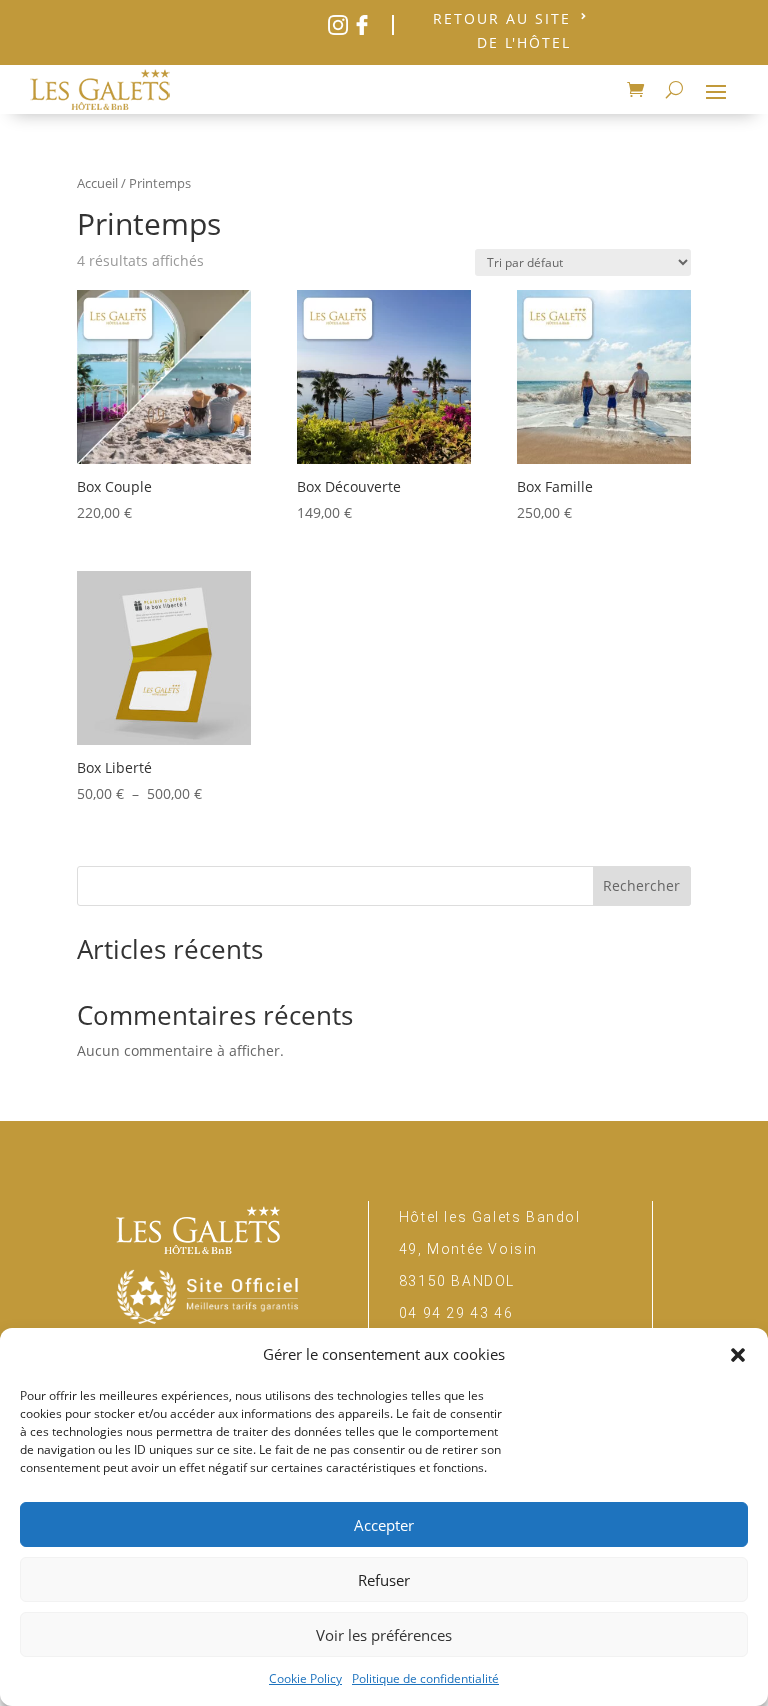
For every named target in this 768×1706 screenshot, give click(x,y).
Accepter (384, 1525)
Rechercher (641, 885)
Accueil (97, 183)
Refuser (384, 1580)
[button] (738, 1355)
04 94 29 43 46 (456, 1313)
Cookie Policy (305, 1678)
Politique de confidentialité (425, 1678)
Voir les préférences (384, 1635)
